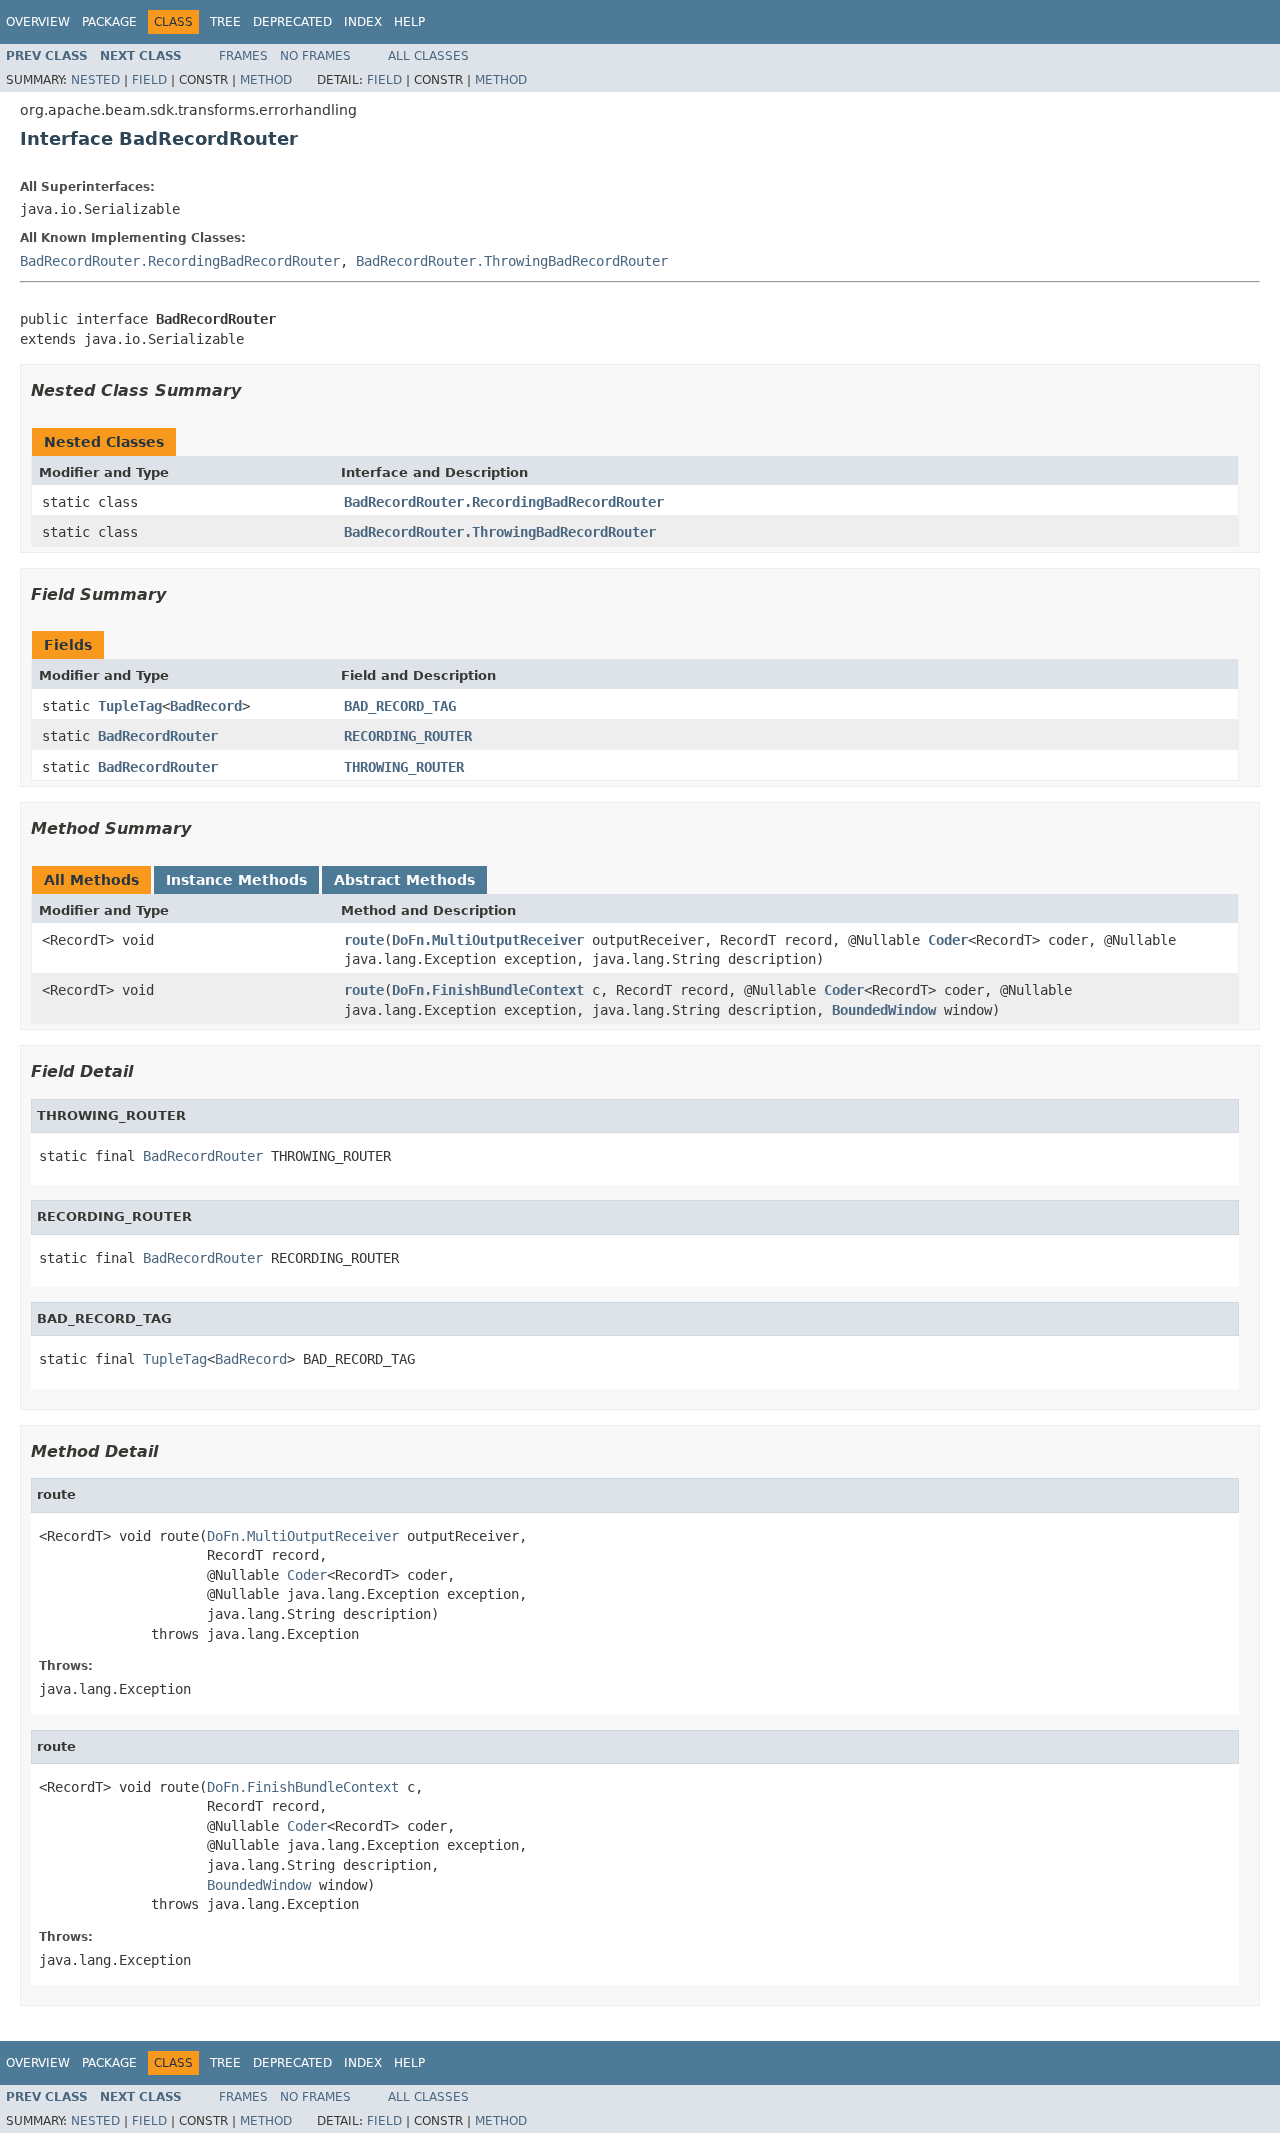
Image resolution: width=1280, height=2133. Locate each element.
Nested (95, 80)
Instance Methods (236, 880)
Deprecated (292, 22)
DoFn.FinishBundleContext (488, 990)
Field (149, 80)
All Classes (428, 56)
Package (109, 22)
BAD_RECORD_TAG (400, 706)
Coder (948, 940)
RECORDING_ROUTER (408, 736)
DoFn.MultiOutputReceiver (488, 940)
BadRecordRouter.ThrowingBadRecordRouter (512, 261)
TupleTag (130, 706)
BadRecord (206, 706)
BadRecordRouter (158, 736)
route (364, 940)
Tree (225, 22)
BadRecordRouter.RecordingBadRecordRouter (180, 261)
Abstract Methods (404, 880)
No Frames (315, 56)
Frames (243, 56)
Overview (38, 22)
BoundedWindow (884, 1010)
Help (409, 22)
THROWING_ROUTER (404, 767)
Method (266, 80)
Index (363, 22)
